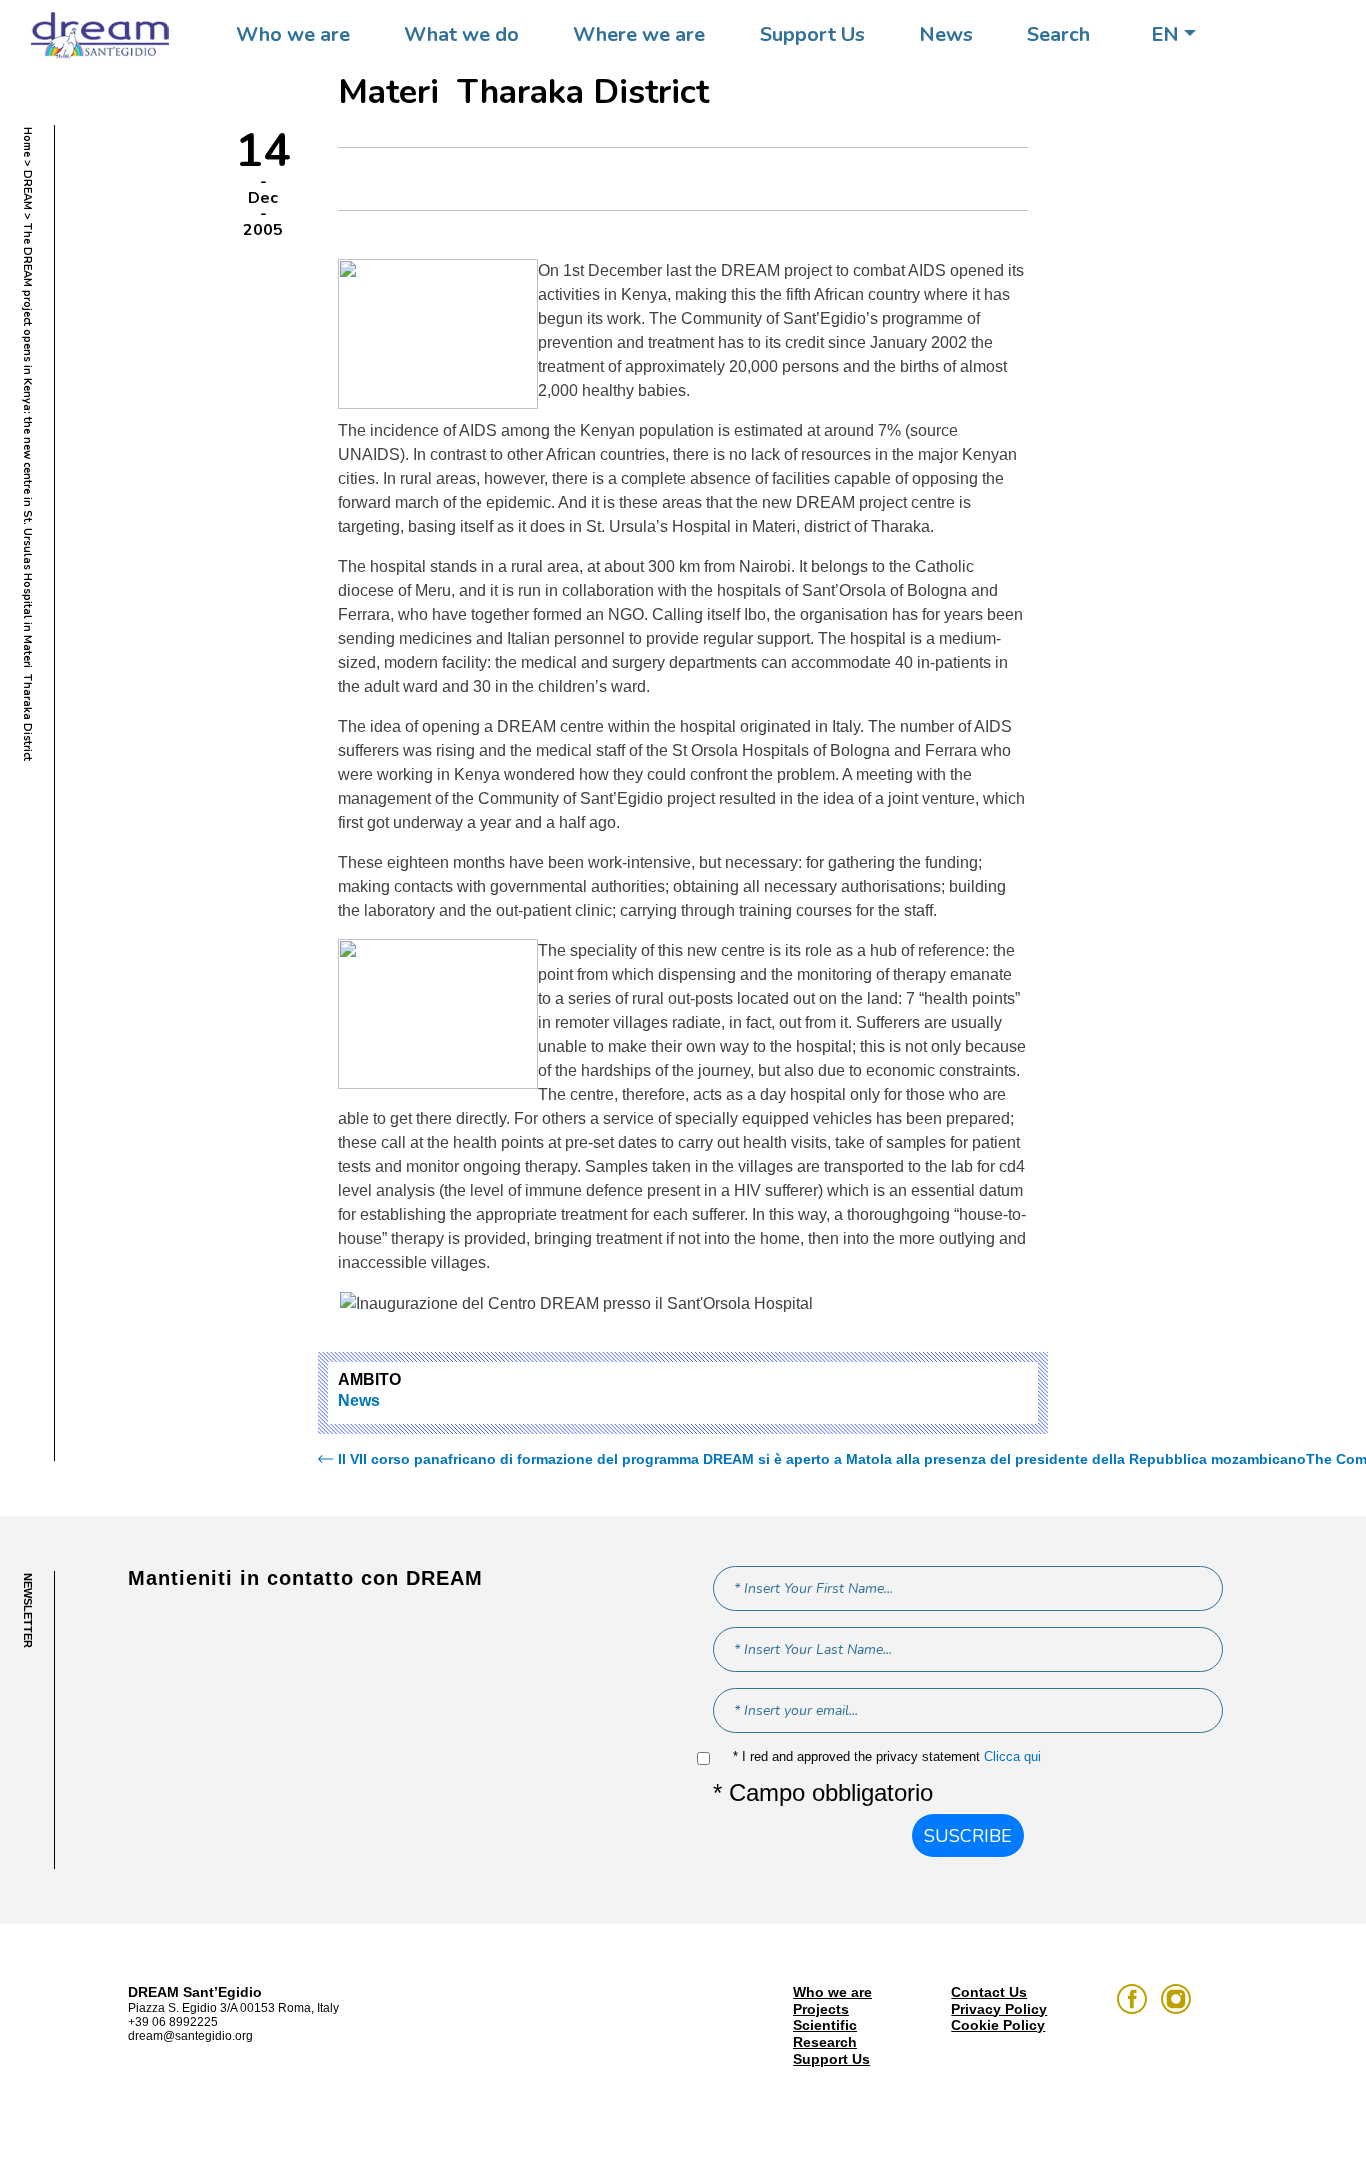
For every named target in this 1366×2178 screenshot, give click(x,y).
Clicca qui (1012, 1756)
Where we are (639, 34)
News (946, 34)
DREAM (27, 190)
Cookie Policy (998, 2025)
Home (27, 142)
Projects (821, 2009)
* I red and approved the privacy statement (887, 1756)
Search (1058, 34)
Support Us (812, 34)
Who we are (293, 34)
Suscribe (968, 1836)
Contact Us (989, 1992)
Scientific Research (825, 2033)
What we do (461, 34)
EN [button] (1165, 34)
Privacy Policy (999, 2009)
